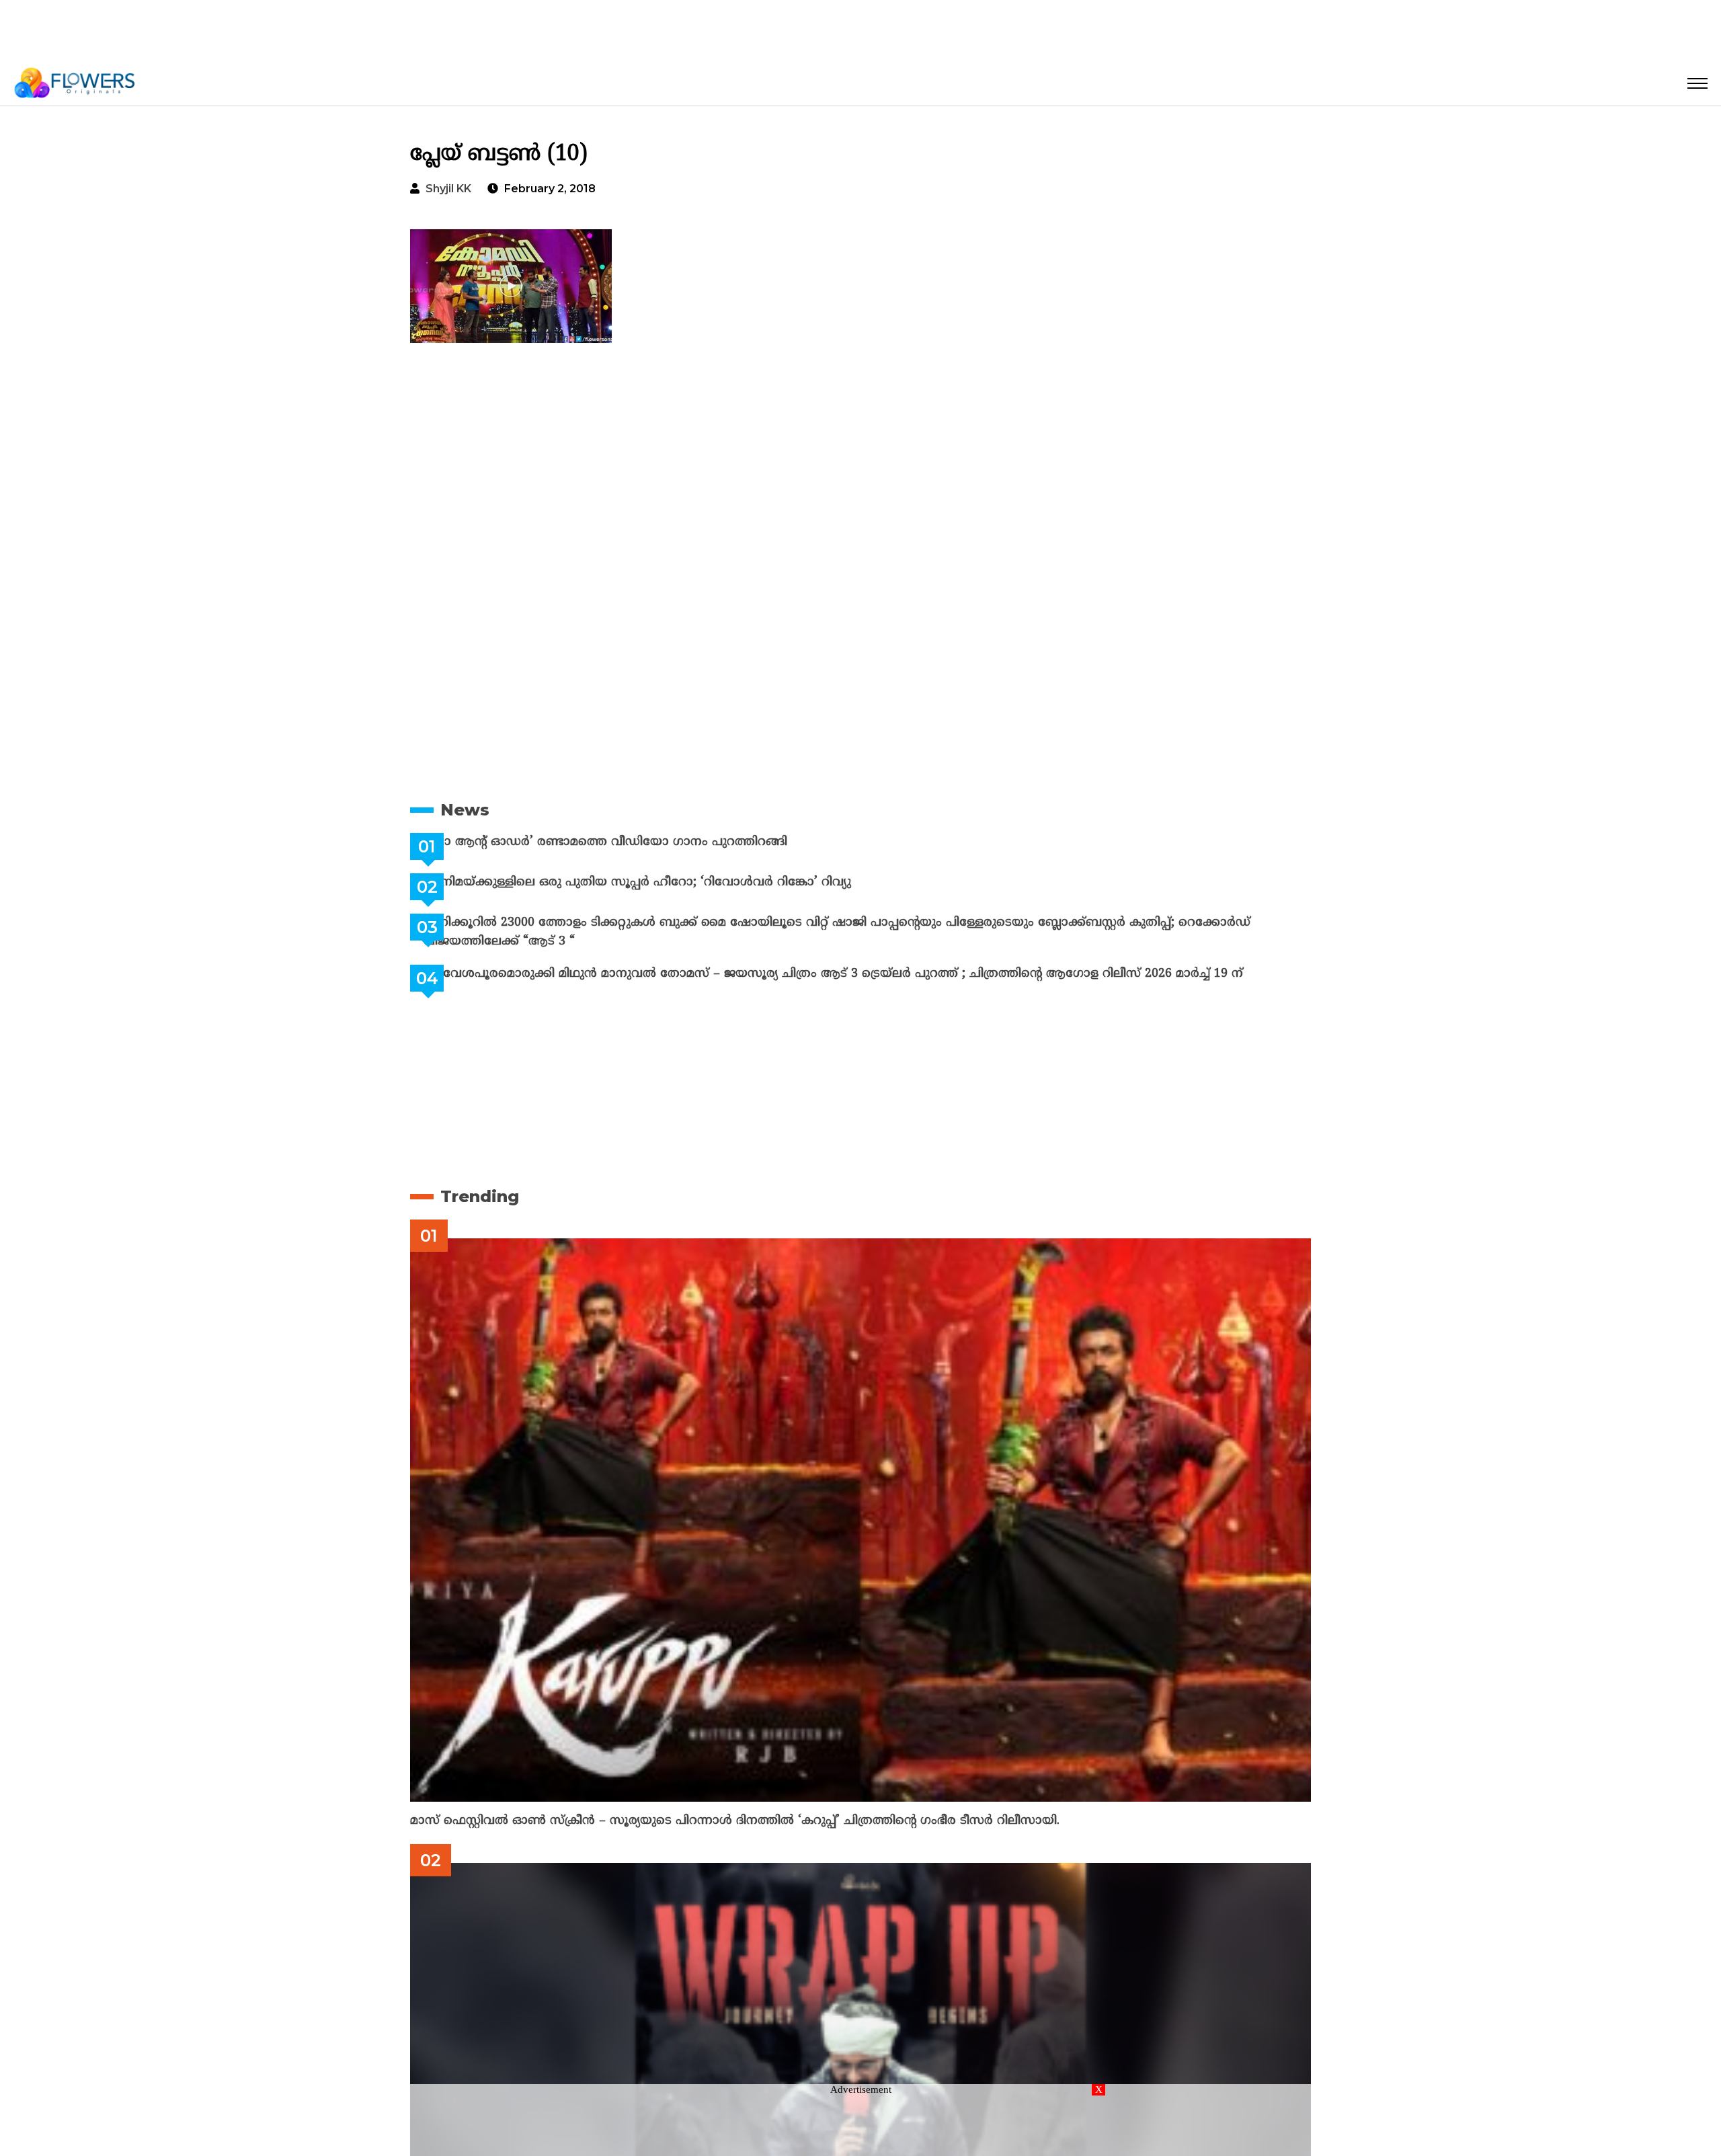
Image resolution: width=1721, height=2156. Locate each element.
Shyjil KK (448, 189)
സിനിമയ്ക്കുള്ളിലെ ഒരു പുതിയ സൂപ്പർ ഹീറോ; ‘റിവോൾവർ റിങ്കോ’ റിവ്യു (671, 882)
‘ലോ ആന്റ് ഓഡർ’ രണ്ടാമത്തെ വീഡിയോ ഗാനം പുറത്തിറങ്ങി (639, 842)
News (465, 810)
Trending (480, 1196)
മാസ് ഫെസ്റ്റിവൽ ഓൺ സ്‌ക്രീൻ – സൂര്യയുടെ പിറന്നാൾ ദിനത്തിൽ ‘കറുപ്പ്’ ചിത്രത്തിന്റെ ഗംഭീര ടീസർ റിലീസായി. (735, 1821)
